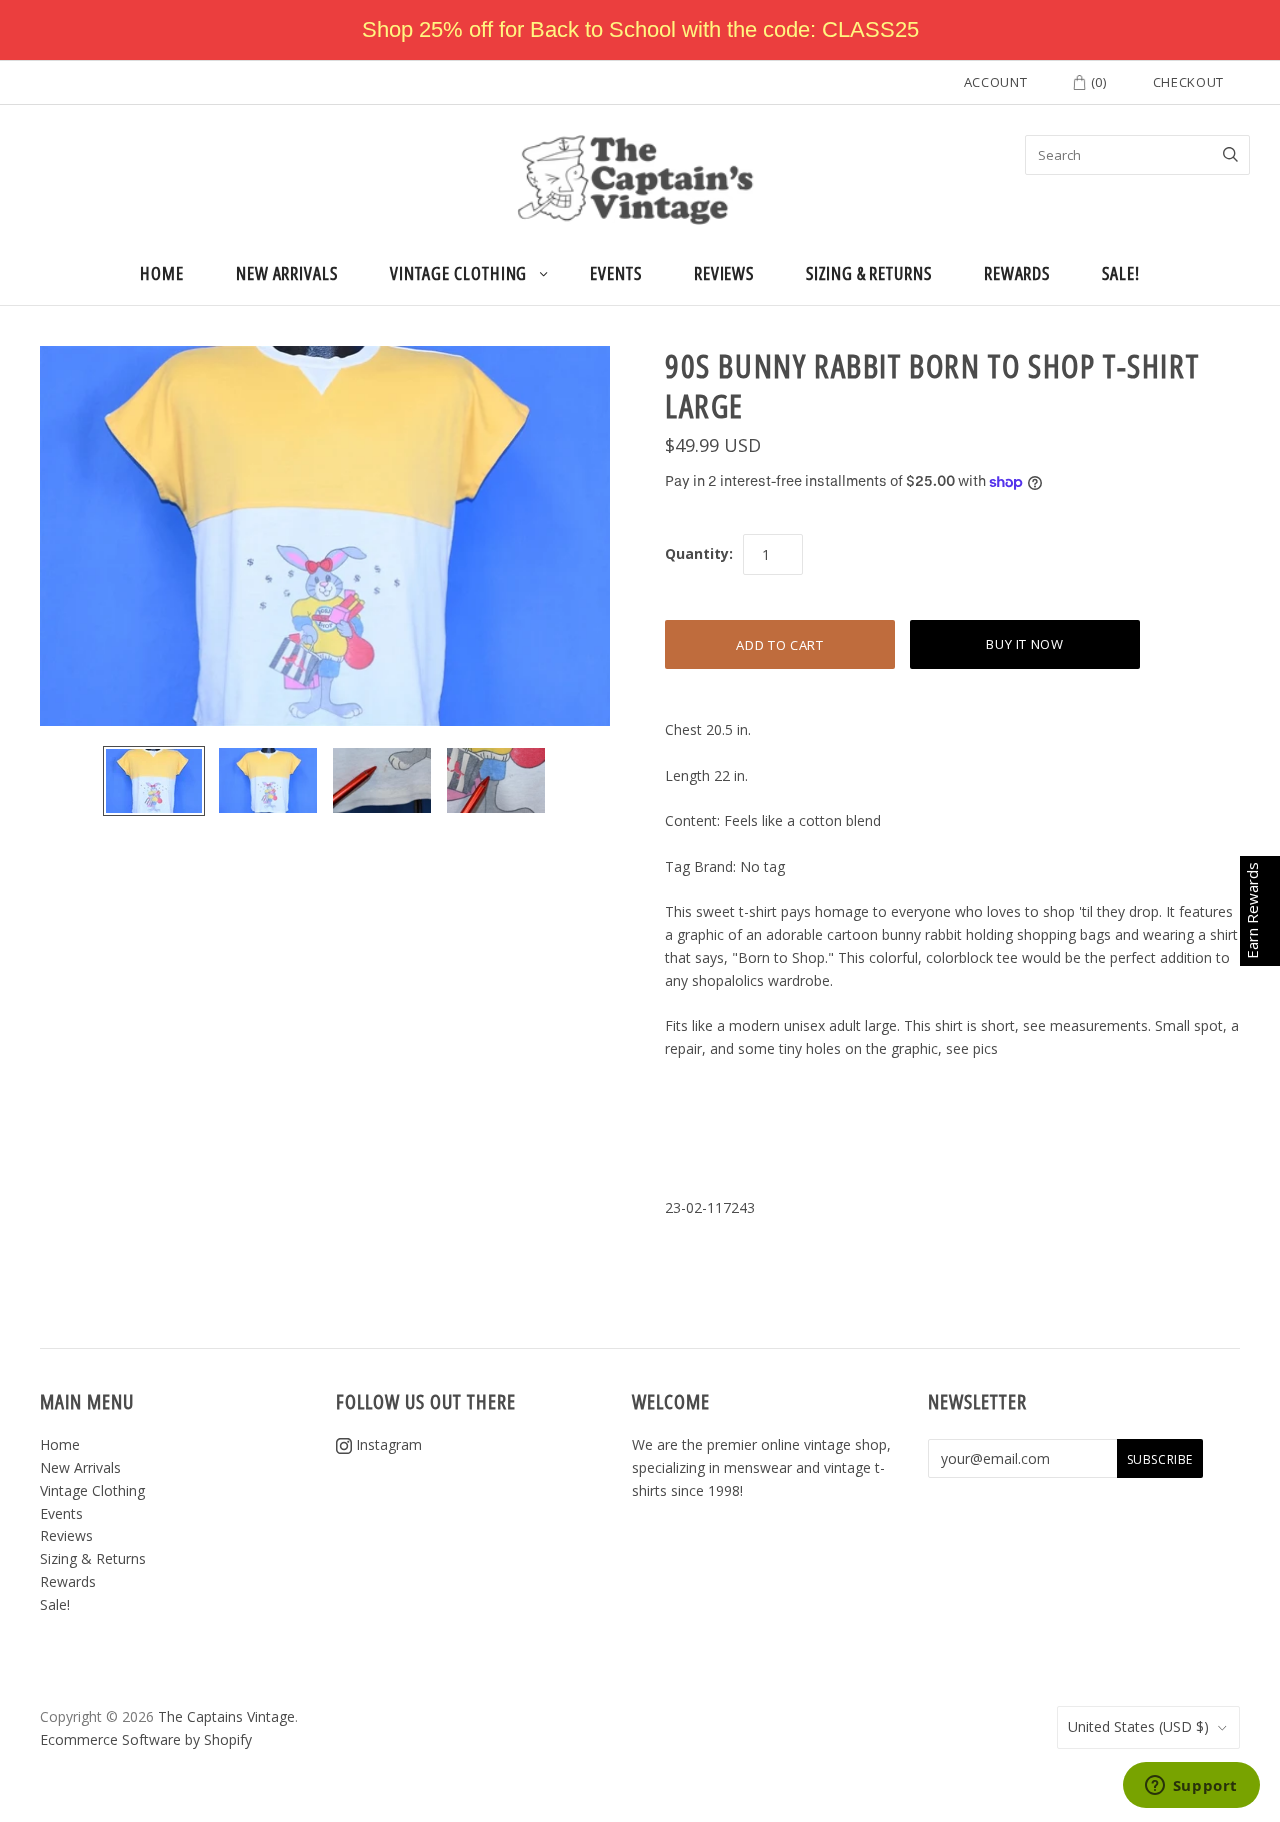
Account (996, 82)
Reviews (724, 273)
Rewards (1017, 273)
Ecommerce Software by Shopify (146, 1739)
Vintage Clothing (459, 273)
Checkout (1188, 82)
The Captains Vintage (226, 1716)
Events (615, 273)
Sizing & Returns (869, 273)
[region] (640, 30)
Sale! (1121, 273)
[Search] (1230, 155)
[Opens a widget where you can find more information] (1191, 1787)
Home (162, 273)
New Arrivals (287, 273)
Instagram (387, 1444)
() (1097, 82)
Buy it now (1025, 644)
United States (1138, 1726)
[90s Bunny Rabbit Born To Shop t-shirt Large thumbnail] (154, 781)
